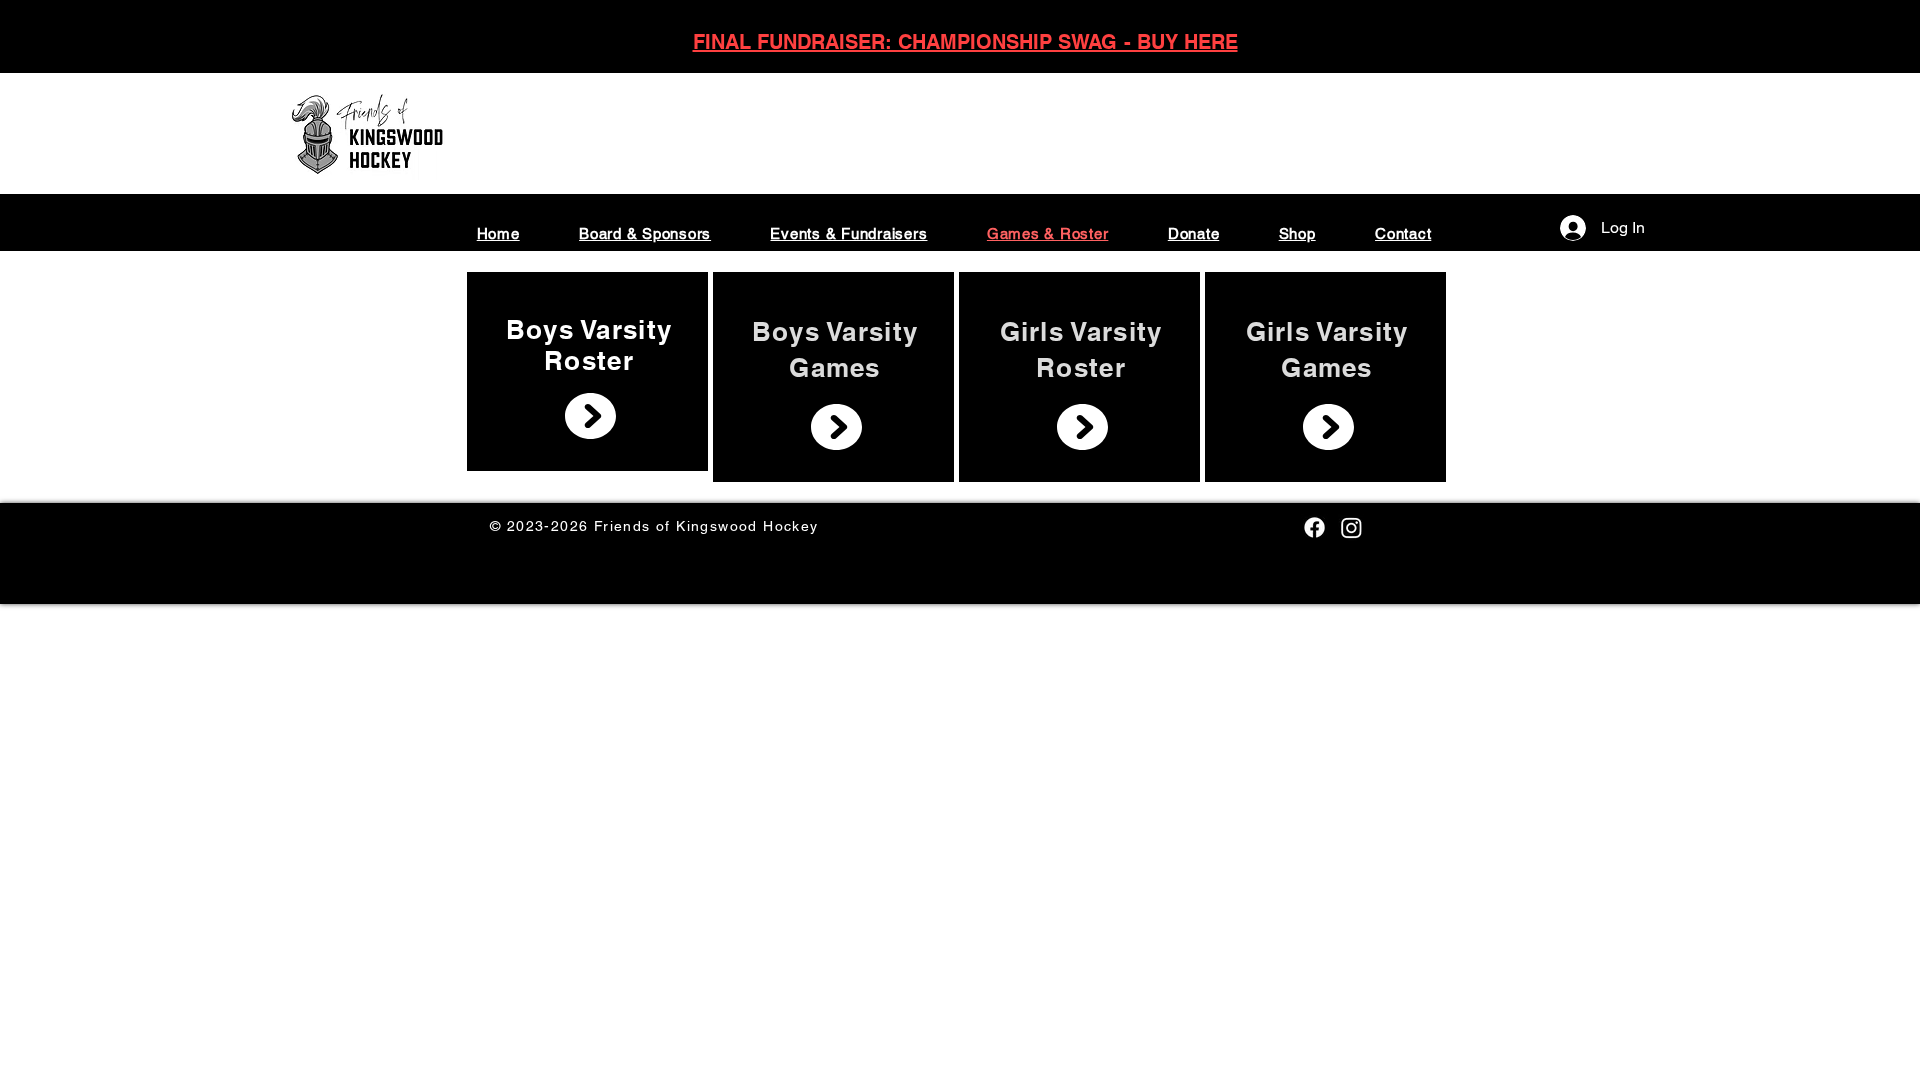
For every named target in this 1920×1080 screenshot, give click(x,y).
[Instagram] (1351, 527)
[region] (587, 371)
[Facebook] (1314, 527)
